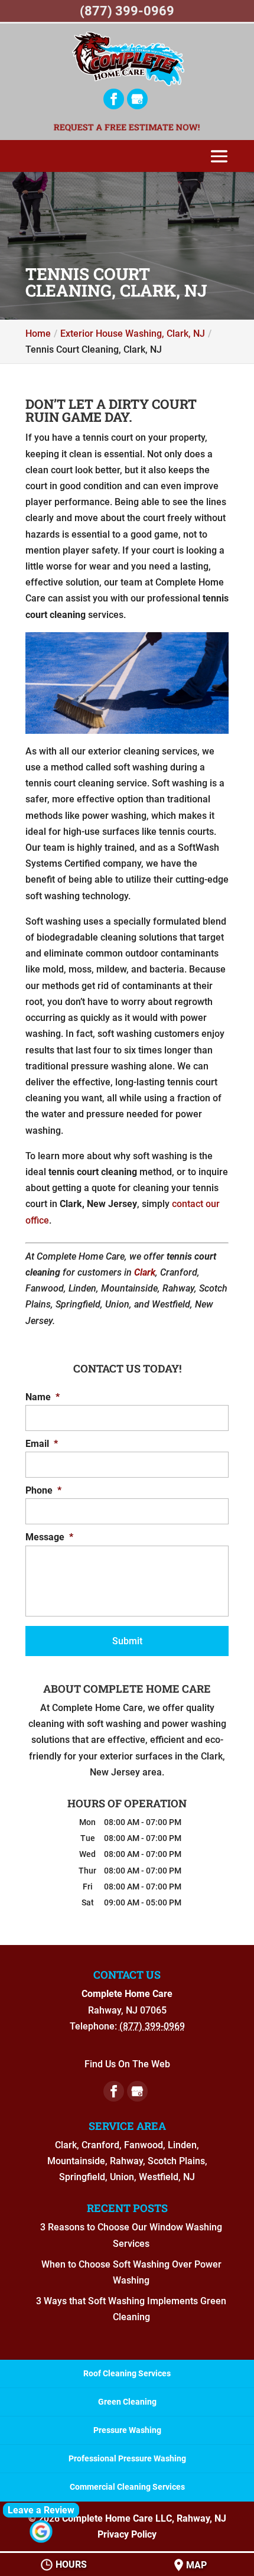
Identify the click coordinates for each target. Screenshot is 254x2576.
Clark (145, 1272)
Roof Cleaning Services (127, 2373)
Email (42, 1444)
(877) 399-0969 (127, 11)
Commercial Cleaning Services (127, 2487)
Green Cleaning (127, 2402)
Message (49, 1537)
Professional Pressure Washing (127, 2458)
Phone (43, 1490)
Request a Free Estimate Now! (127, 127)
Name (43, 1397)
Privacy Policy (127, 2534)
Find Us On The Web (127, 2064)
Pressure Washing (127, 2430)
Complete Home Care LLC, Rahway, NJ (144, 2518)
